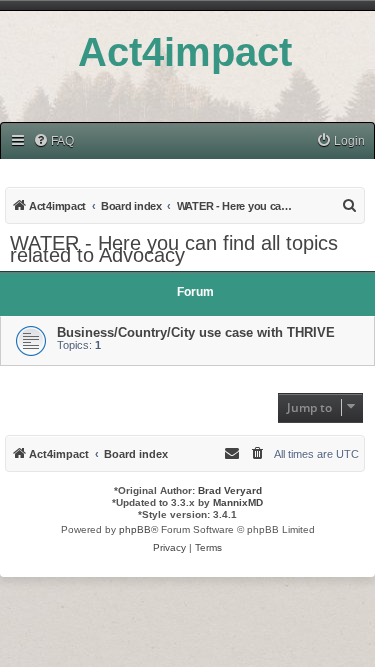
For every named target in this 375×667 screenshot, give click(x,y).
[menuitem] (53, 141)
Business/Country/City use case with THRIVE (196, 332)
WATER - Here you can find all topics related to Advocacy (174, 249)
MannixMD (238, 502)
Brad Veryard (230, 490)
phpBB (135, 529)
